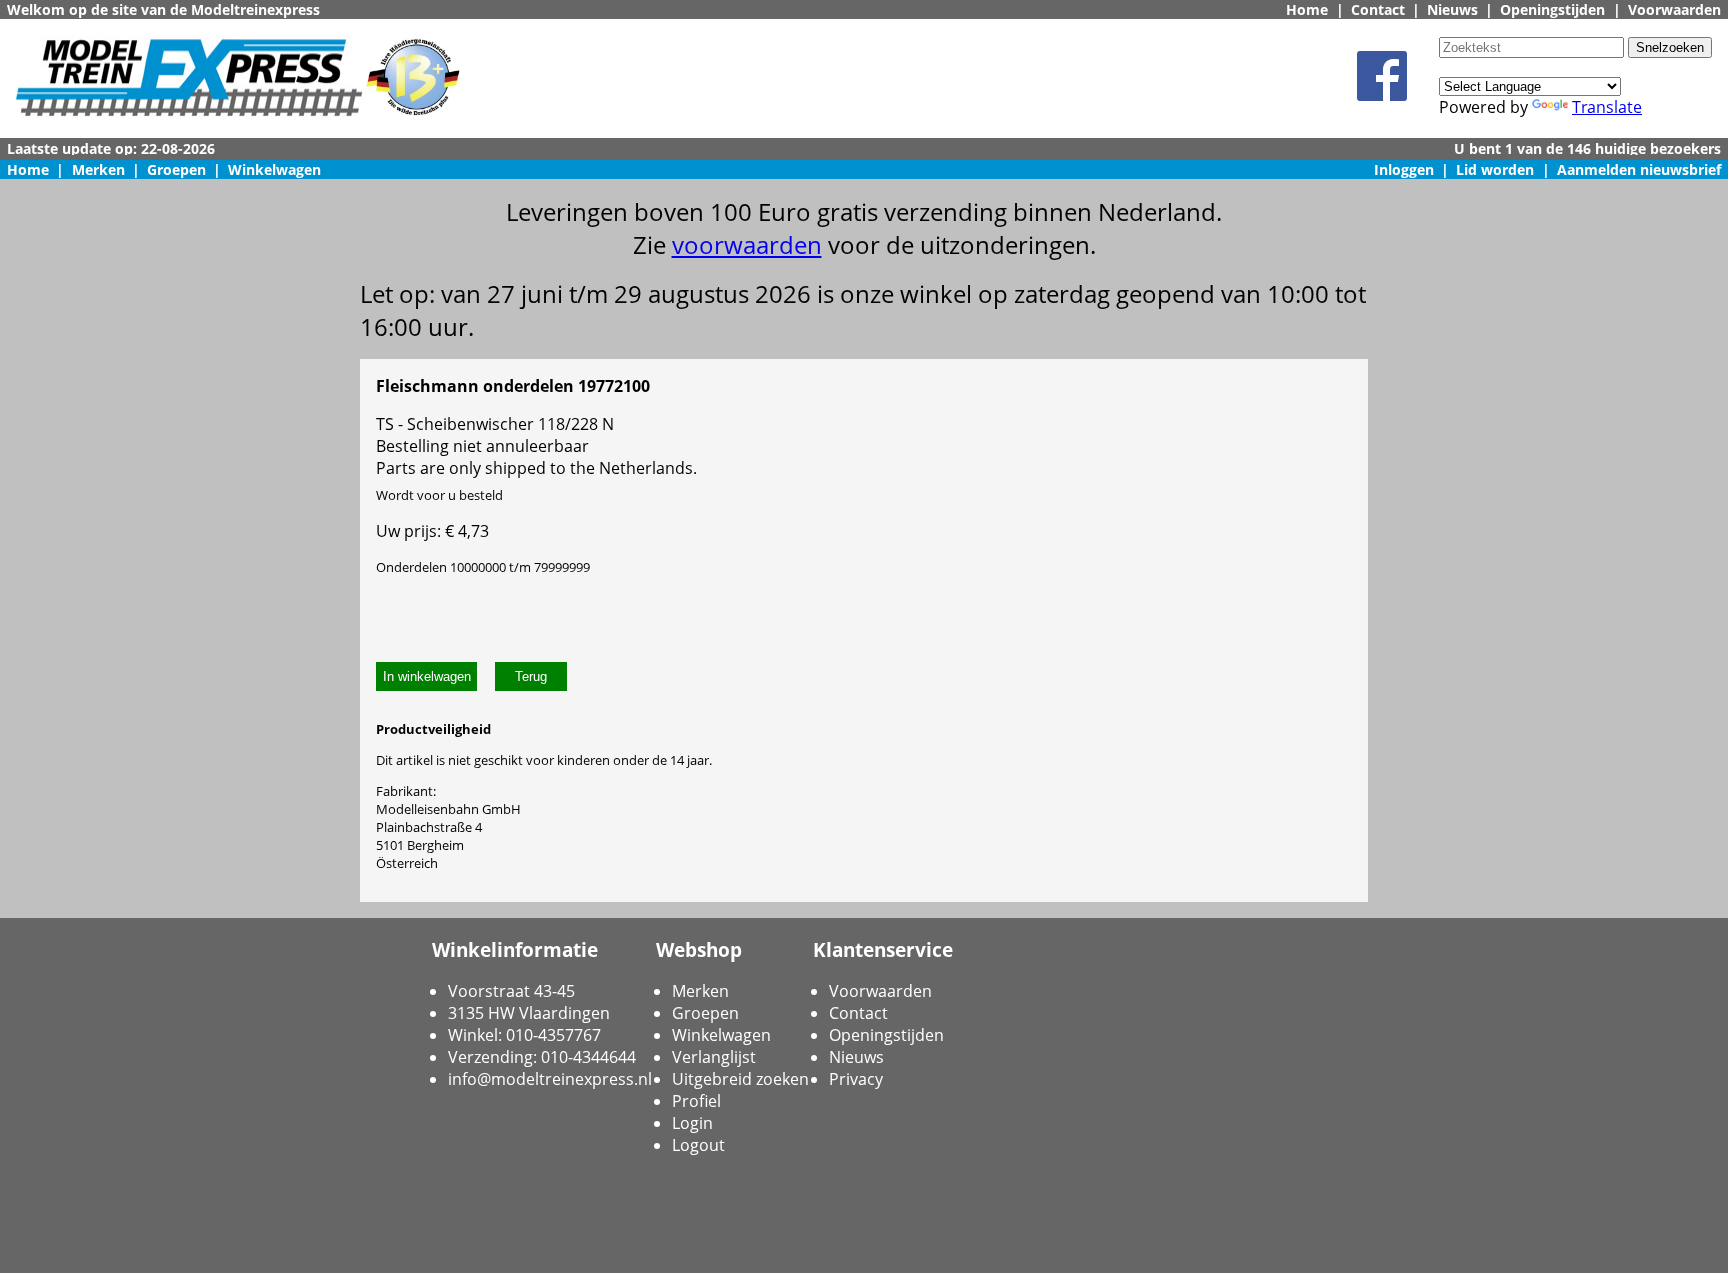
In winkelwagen (427, 676)
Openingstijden (1552, 9)
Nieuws (1452, 9)
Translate (1607, 107)
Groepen (176, 169)
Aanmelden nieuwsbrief (1639, 169)
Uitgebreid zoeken (740, 1079)
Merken (98, 169)
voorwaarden (747, 244)
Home (1307, 9)
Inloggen (1404, 169)
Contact (1378, 9)
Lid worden (1495, 169)
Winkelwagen (274, 169)
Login (692, 1123)
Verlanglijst (714, 1057)
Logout (698, 1145)
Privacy (856, 1079)
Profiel (696, 1101)
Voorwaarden (1674, 9)
